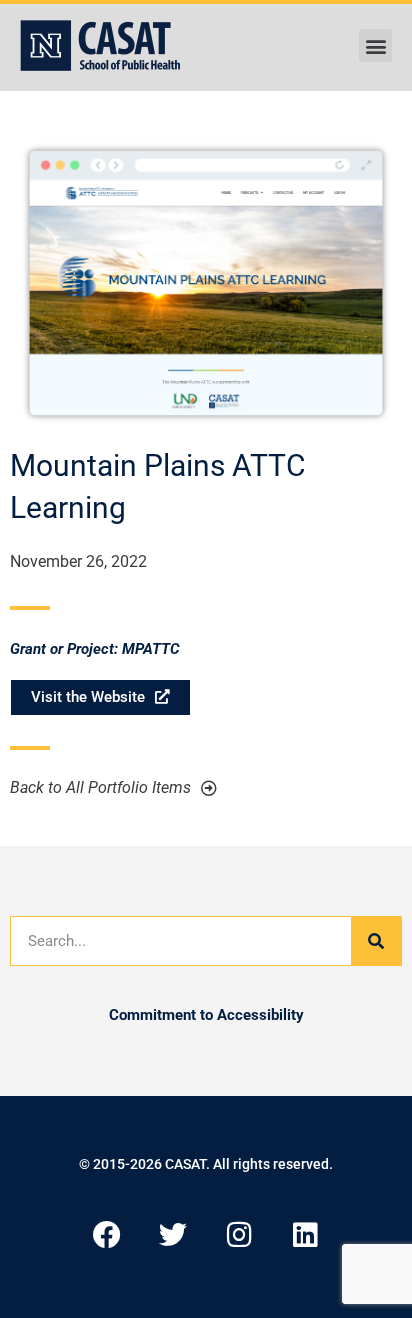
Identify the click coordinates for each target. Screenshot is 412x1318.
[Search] (376, 941)
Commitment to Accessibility (206, 1015)
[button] (375, 45)
